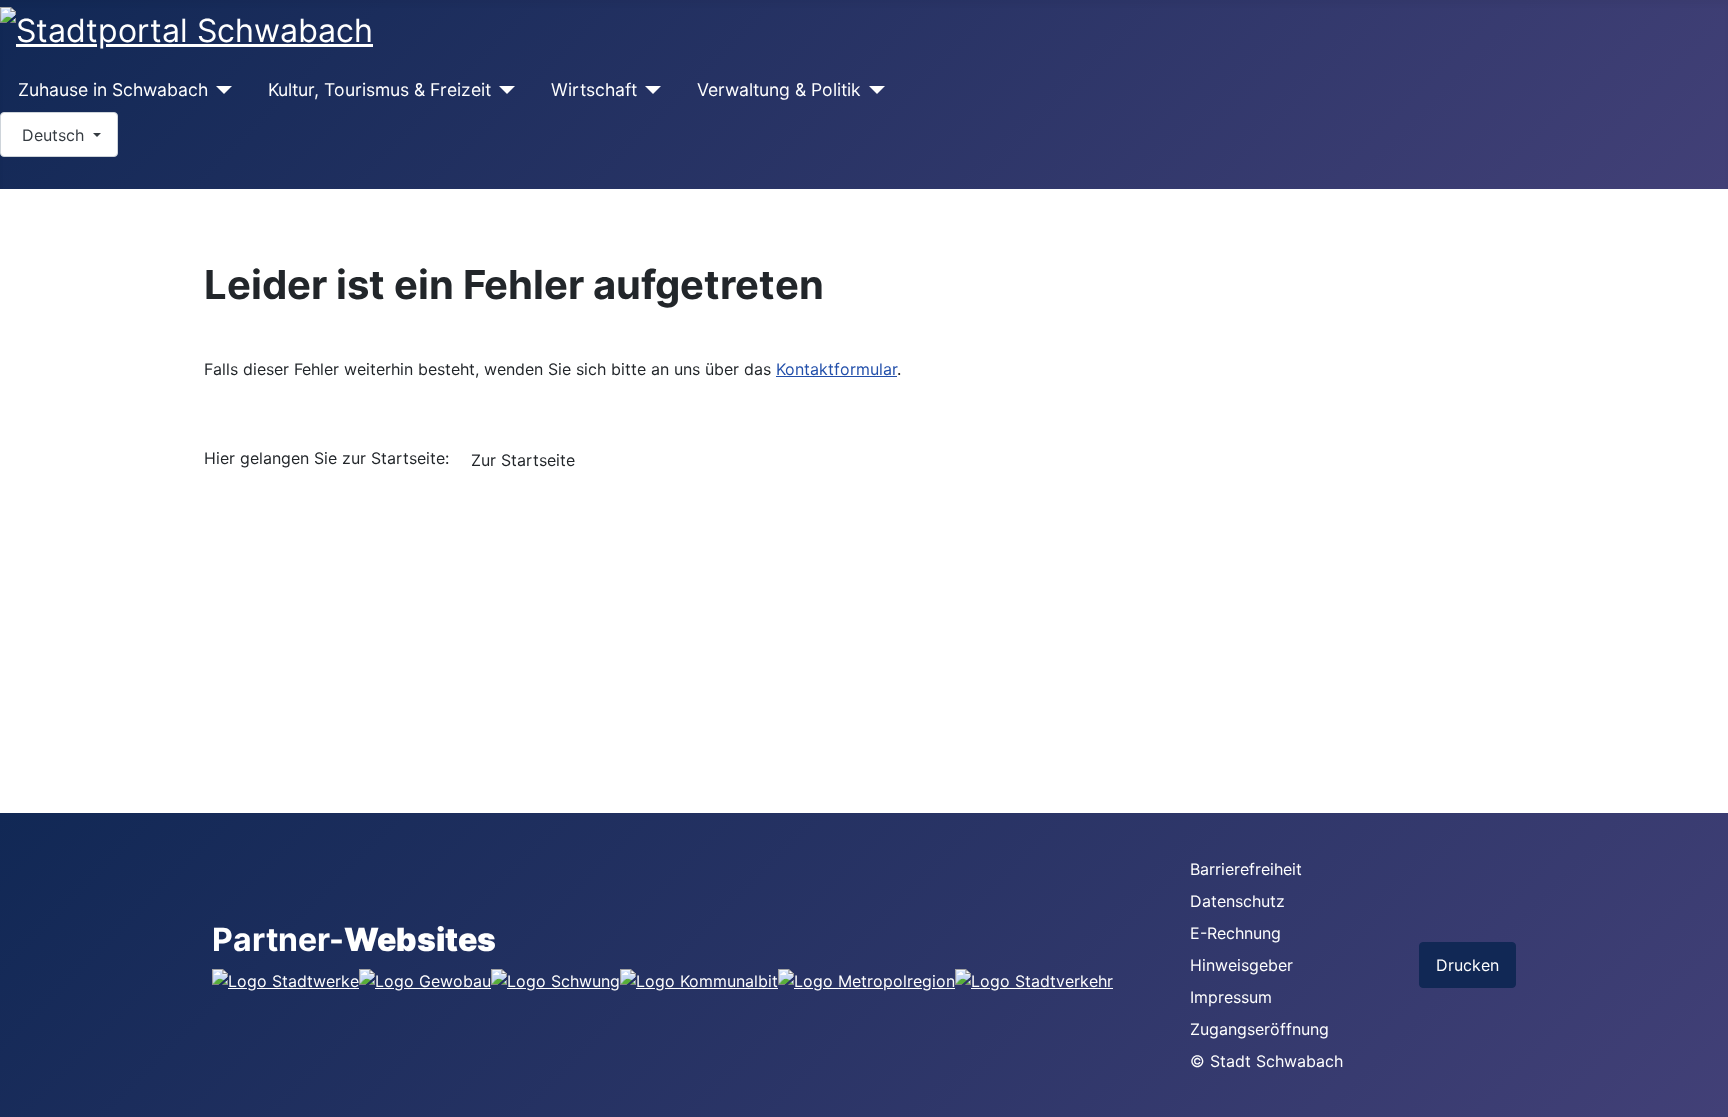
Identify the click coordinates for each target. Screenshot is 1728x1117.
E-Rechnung (1235, 933)
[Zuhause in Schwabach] (220, 90)
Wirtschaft (594, 89)
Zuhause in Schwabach (113, 89)
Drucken (1467, 965)
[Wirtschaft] (649, 90)
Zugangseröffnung (1259, 1029)
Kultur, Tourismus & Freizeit (379, 89)
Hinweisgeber (1241, 965)
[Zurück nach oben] (1703, 1092)
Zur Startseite (523, 460)
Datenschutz (1237, 901)
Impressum (1231, 997)
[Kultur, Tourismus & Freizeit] (503, 90)
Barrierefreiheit (1246, 869)
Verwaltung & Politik (779, 89)
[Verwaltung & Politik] (873, 90)
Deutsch (53, 135)
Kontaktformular (836, 369)
